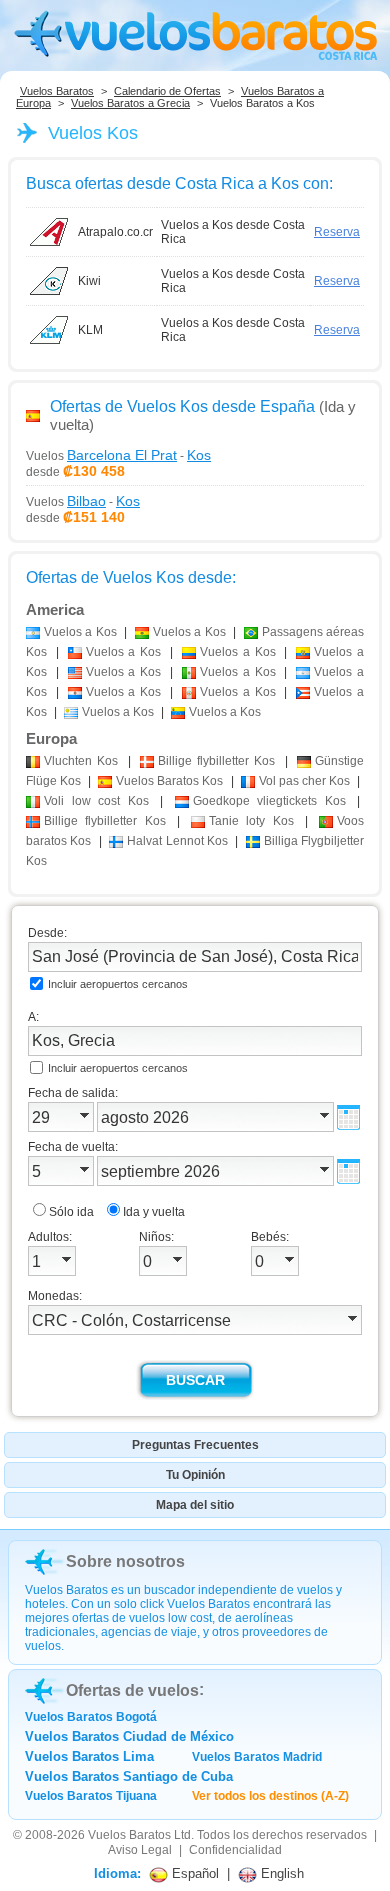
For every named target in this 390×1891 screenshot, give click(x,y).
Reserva (337, 232)
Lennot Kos (177, 841)
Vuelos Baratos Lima (89, 1756)
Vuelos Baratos (57, 91)
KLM (90, 330)
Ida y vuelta (154, 1212)
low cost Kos (96, 801)
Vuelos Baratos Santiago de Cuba (129, 1776)
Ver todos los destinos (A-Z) (270, 1796)
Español (193, 1873)
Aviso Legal (140, 1850)
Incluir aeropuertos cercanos (118, 984)
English (280, 1873)
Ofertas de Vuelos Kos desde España (182, 406)
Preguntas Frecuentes (195, 1445)
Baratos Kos (169, 781)
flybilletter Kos (217, 761)
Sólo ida (71, 1212)
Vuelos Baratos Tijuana (91, 1796)
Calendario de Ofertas (167, 91)
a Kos (80, 632)
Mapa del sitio (195, 1505)
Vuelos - (118, 455)
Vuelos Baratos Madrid (257, 1757)
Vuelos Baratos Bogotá (91, 1717)
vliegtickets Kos (269, 801)
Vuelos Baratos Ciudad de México (129, 1736)
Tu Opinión (195, 1475)
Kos (81, 761)
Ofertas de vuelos (132, 1690)
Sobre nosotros (125, 1561)
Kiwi (89, 281)
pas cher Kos (304, 781)
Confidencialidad (235, 1850)
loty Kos (251, 821)
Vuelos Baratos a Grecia (130, 103)
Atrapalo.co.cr (115, 232)
